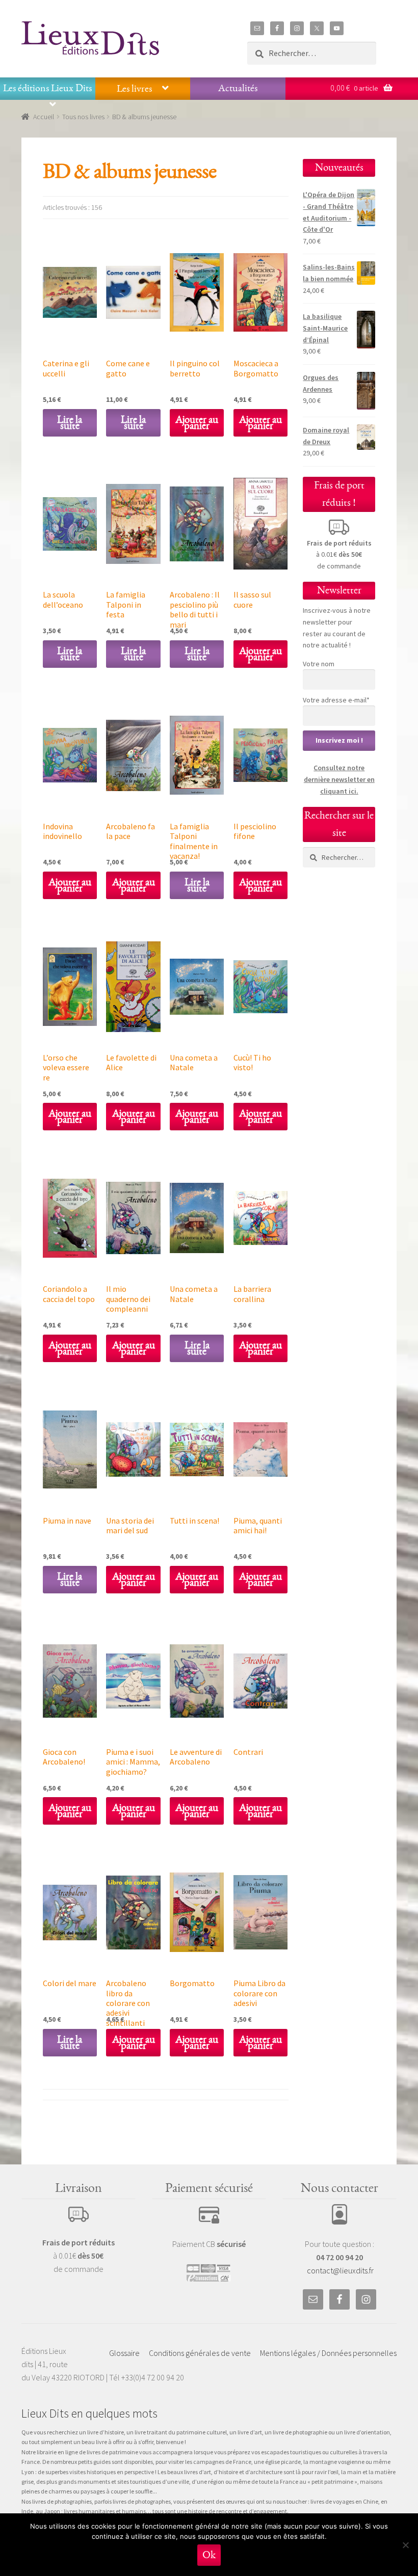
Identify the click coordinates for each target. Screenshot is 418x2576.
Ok (209, 2555)
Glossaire (124, 2353)
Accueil (44, 117)
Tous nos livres (83, 117)
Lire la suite (70, 423)
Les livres (134, 89)
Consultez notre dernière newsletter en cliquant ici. (339, 779)
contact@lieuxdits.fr (340, 2270)
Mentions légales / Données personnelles (328, 2353)
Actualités (238, 88)
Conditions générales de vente (200, 2353)
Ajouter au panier (197, 423)
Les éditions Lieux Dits (47, 88)
